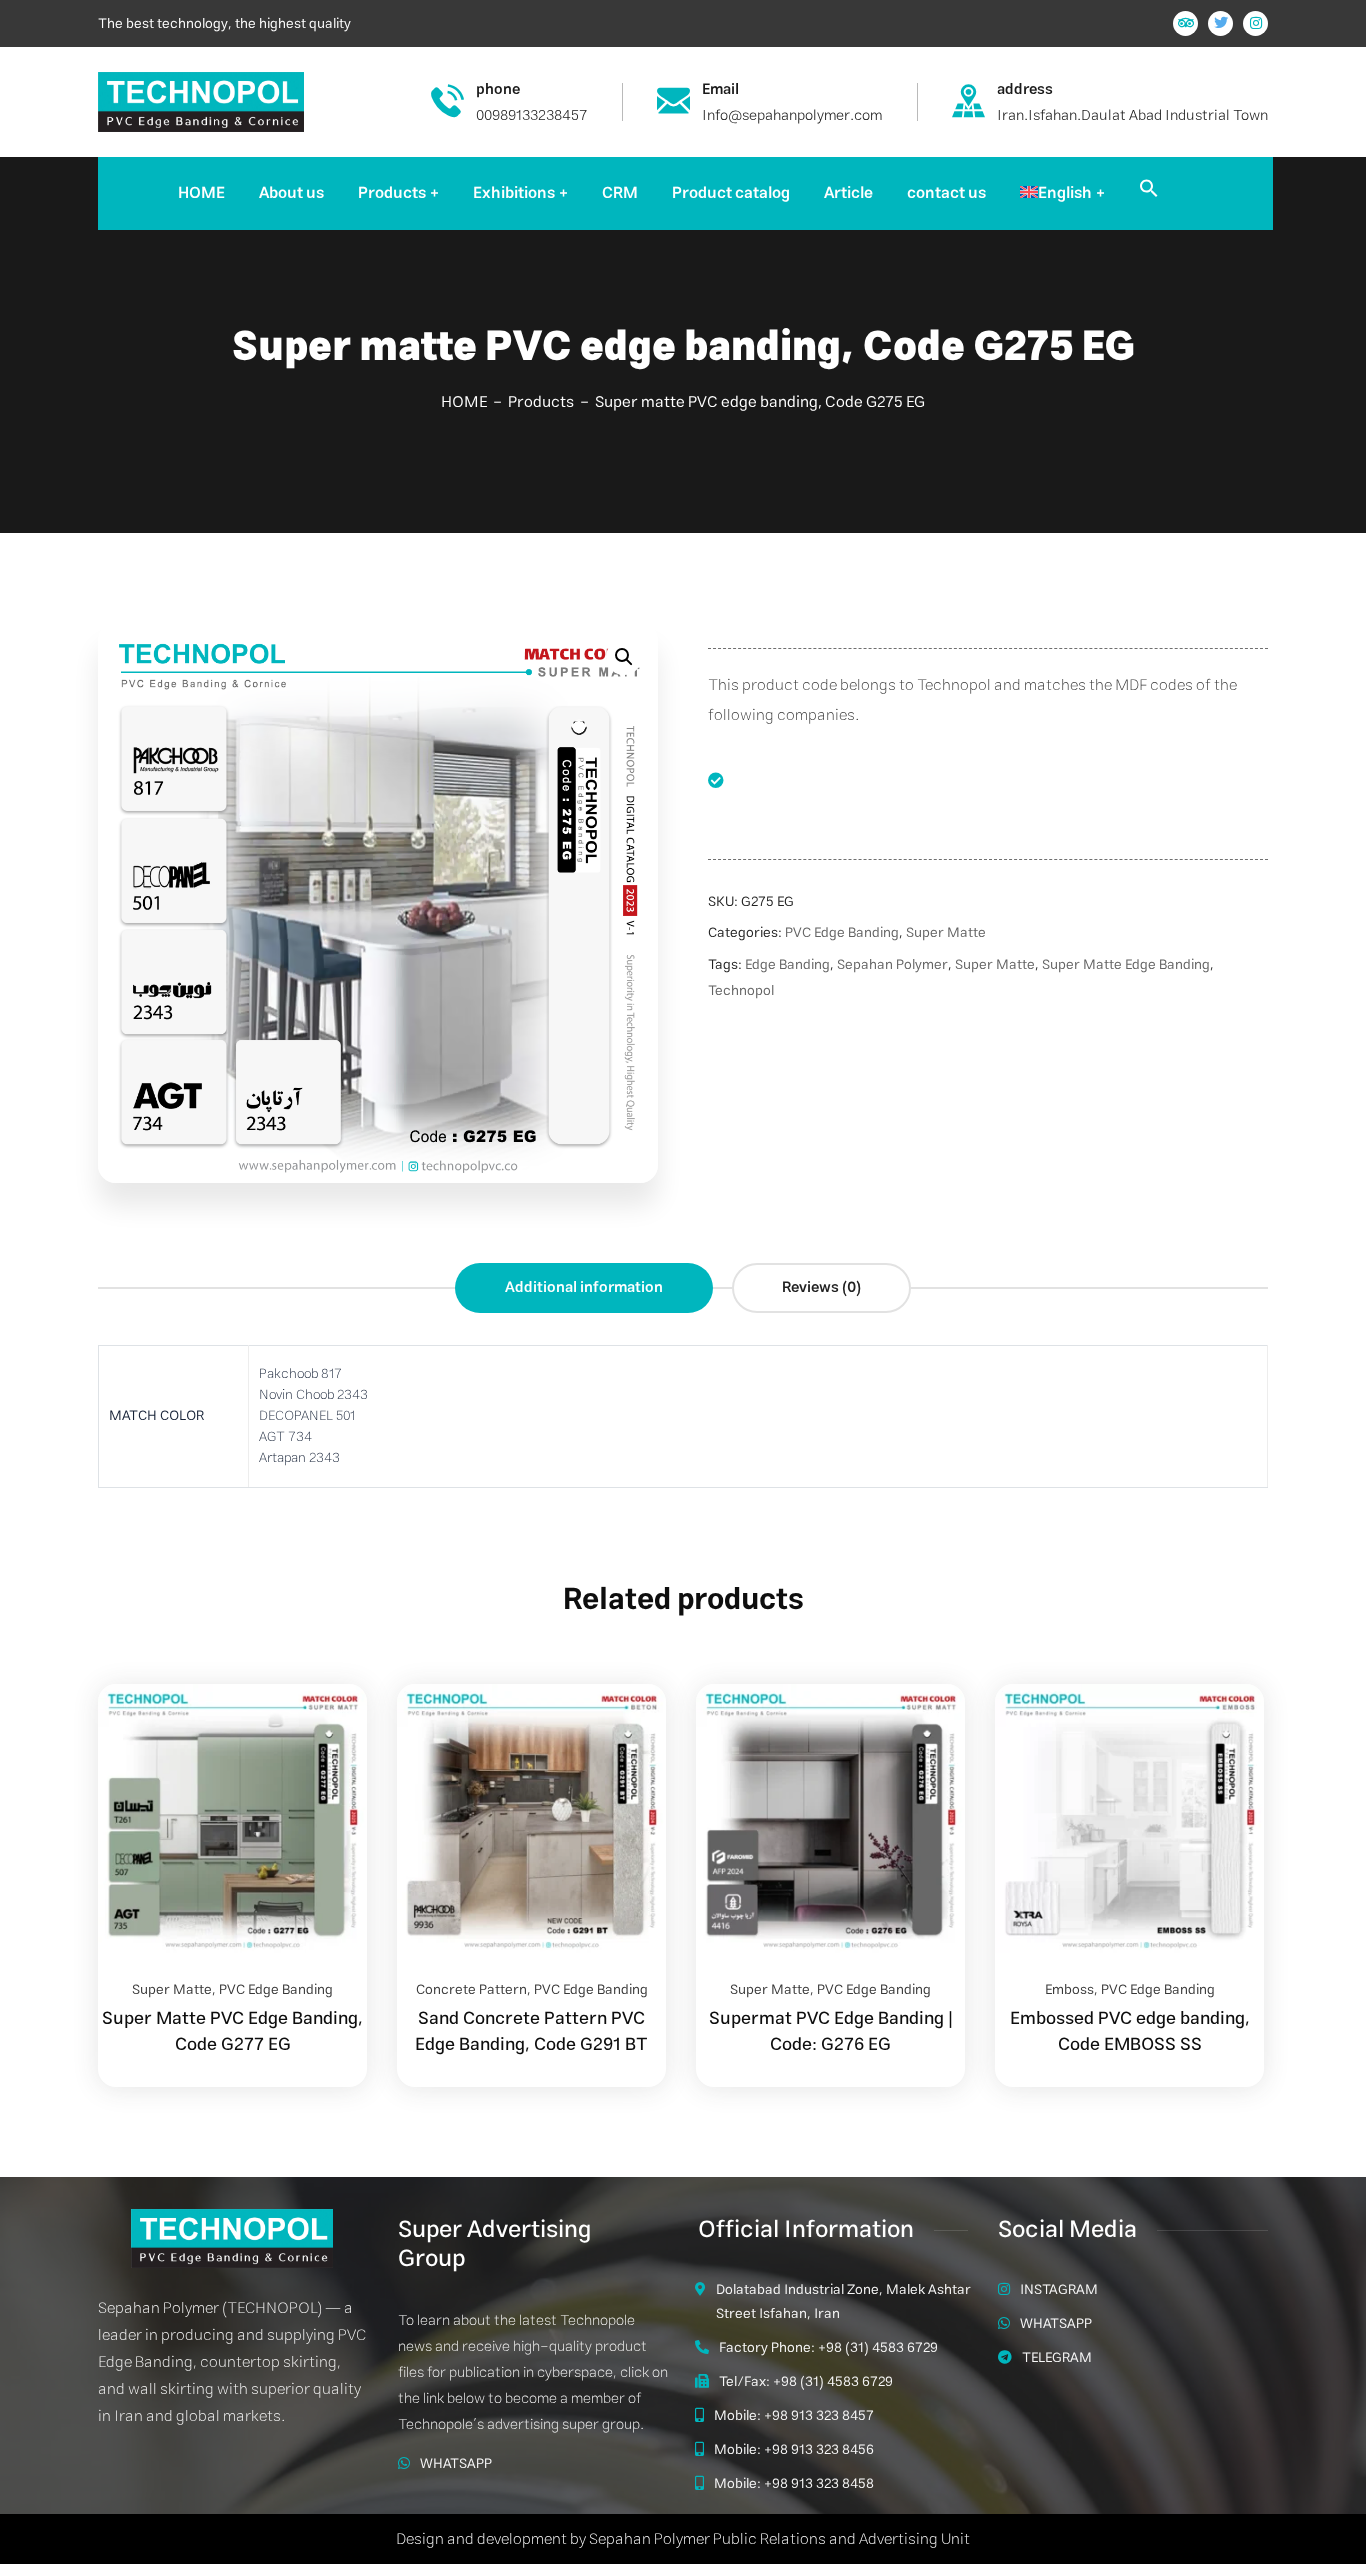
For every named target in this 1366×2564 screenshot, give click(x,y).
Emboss (1069, 1990)
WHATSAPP (456, 2464)
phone (498, 90)
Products (541, 402)
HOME (464, 402)
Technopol (741, 991)
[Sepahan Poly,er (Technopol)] (201, 101)
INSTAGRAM (1059, 2290)
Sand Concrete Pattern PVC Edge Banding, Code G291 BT (531, 2032)
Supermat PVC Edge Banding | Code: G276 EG (831, 2032)
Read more (327, 1684)
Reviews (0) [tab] (821, 1287)
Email (720, 90)
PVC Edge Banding (842, 933)
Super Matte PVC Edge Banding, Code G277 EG (232, 2032)
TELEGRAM (1057, 2358)
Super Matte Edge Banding (1126, 965)
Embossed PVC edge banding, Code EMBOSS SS (1130, 2032)
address (1025, 90)
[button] (1149, 193)
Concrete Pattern (471, 1990)
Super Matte (946, 933)
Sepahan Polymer (892, 965)
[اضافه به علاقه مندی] (327, 1734)
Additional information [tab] (584, 1287)
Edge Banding (787, 965)
